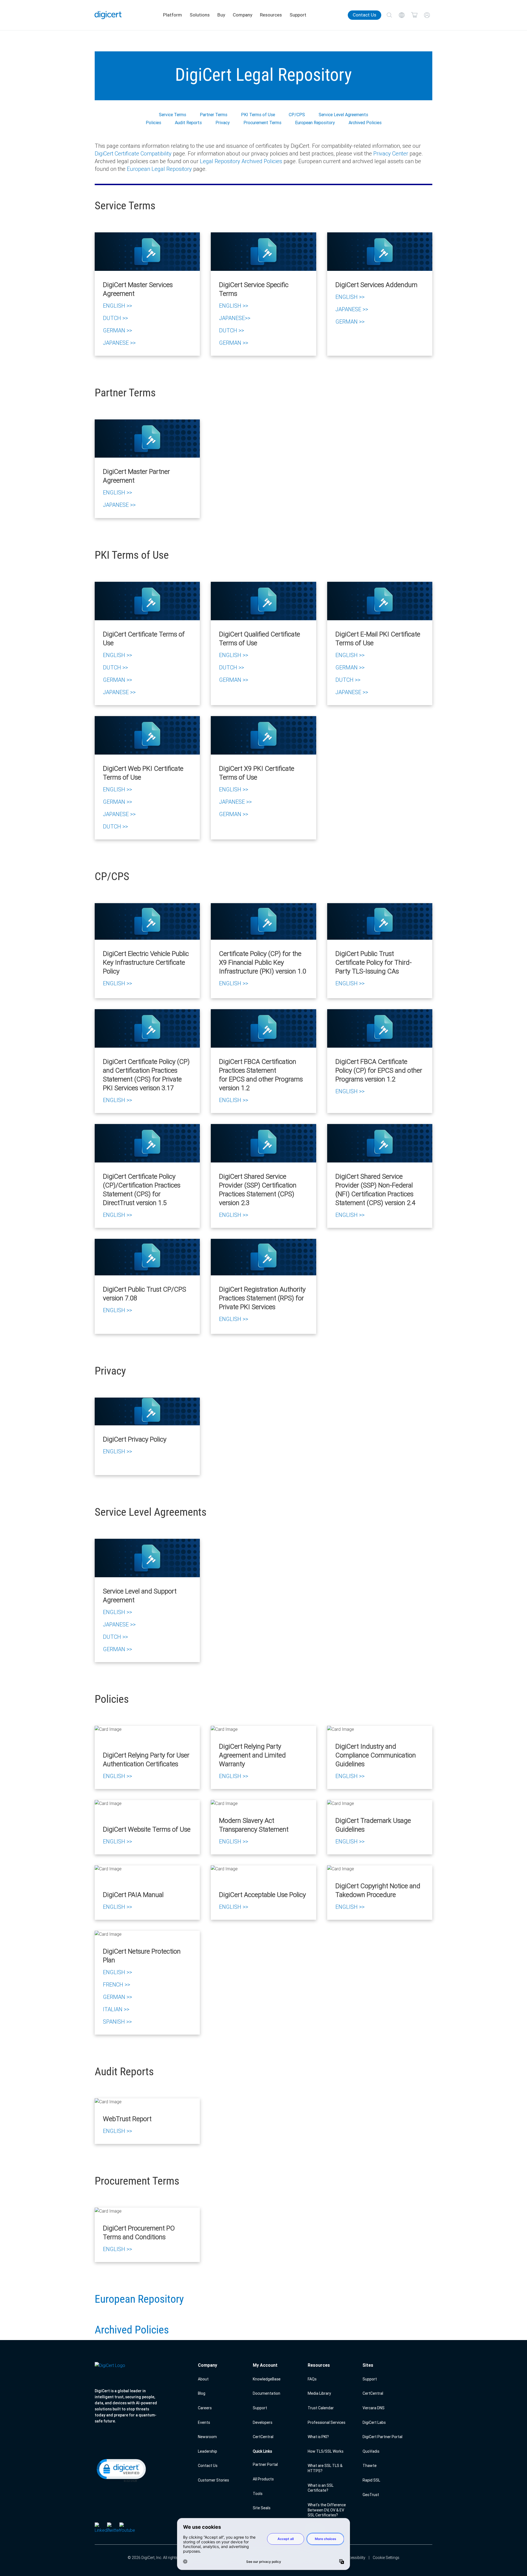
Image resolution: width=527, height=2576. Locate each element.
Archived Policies (365, 123)
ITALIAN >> (116, 2009)
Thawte (370, 2466)
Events (204, 2422)
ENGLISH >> (117, 306)
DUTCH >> (115, 318)
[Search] (389, 15)
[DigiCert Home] (108, 15)
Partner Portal (265, 2464)
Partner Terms (214, 115)
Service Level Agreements (343, 115)
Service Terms (173, 115)
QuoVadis (371, 2451)
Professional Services (326, 2422)
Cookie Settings (386, 2558)
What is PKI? (318, 2437)
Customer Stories (213, 2480)
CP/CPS (297, 115)
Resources (271, 15)
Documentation (267, 2393)
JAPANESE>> (235, 318)
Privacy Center (391, 153)
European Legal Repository (159, 169)
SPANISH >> (117, 2022)
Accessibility (355, 2558)
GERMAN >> (117, 330)
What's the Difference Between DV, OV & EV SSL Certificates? (327, 2510)
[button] (121, 2470)
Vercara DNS (374, 2408)
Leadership (208, 2451)
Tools (258, 2494)
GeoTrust (371, 2495)
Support (298, 15)
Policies (153, 123)
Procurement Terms (262, 123)
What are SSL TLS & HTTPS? (325, 2468)
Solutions (200, 15)
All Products (263, 2479)
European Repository (315, 123)
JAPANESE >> (119, 343)
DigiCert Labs (374, 2422)
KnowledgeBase (267, 2379)
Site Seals (262, 2508)
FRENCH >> (117, 1984)
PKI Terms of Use (258, 115)
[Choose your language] (402, 15)
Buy (221, 15)
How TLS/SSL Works (326, 2451)
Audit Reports (188, 123)
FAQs (312, 2379)
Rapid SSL (371, 2480)
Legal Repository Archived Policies (241, 161)
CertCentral (263, 2437)
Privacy (223, 123)
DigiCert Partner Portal (382, 2437)
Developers (263, 2422)
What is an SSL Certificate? (321, 2488)
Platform (173, 15)
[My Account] (427, 15)
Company (243, 15)
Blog (202, 2393)
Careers (205, 2408)
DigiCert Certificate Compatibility (133, 153)
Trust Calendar (321, 2408)
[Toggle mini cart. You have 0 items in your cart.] (414, 15)
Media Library (319, 2393)
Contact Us (365, 15)
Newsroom (207, 2437)
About (203, 2379)
